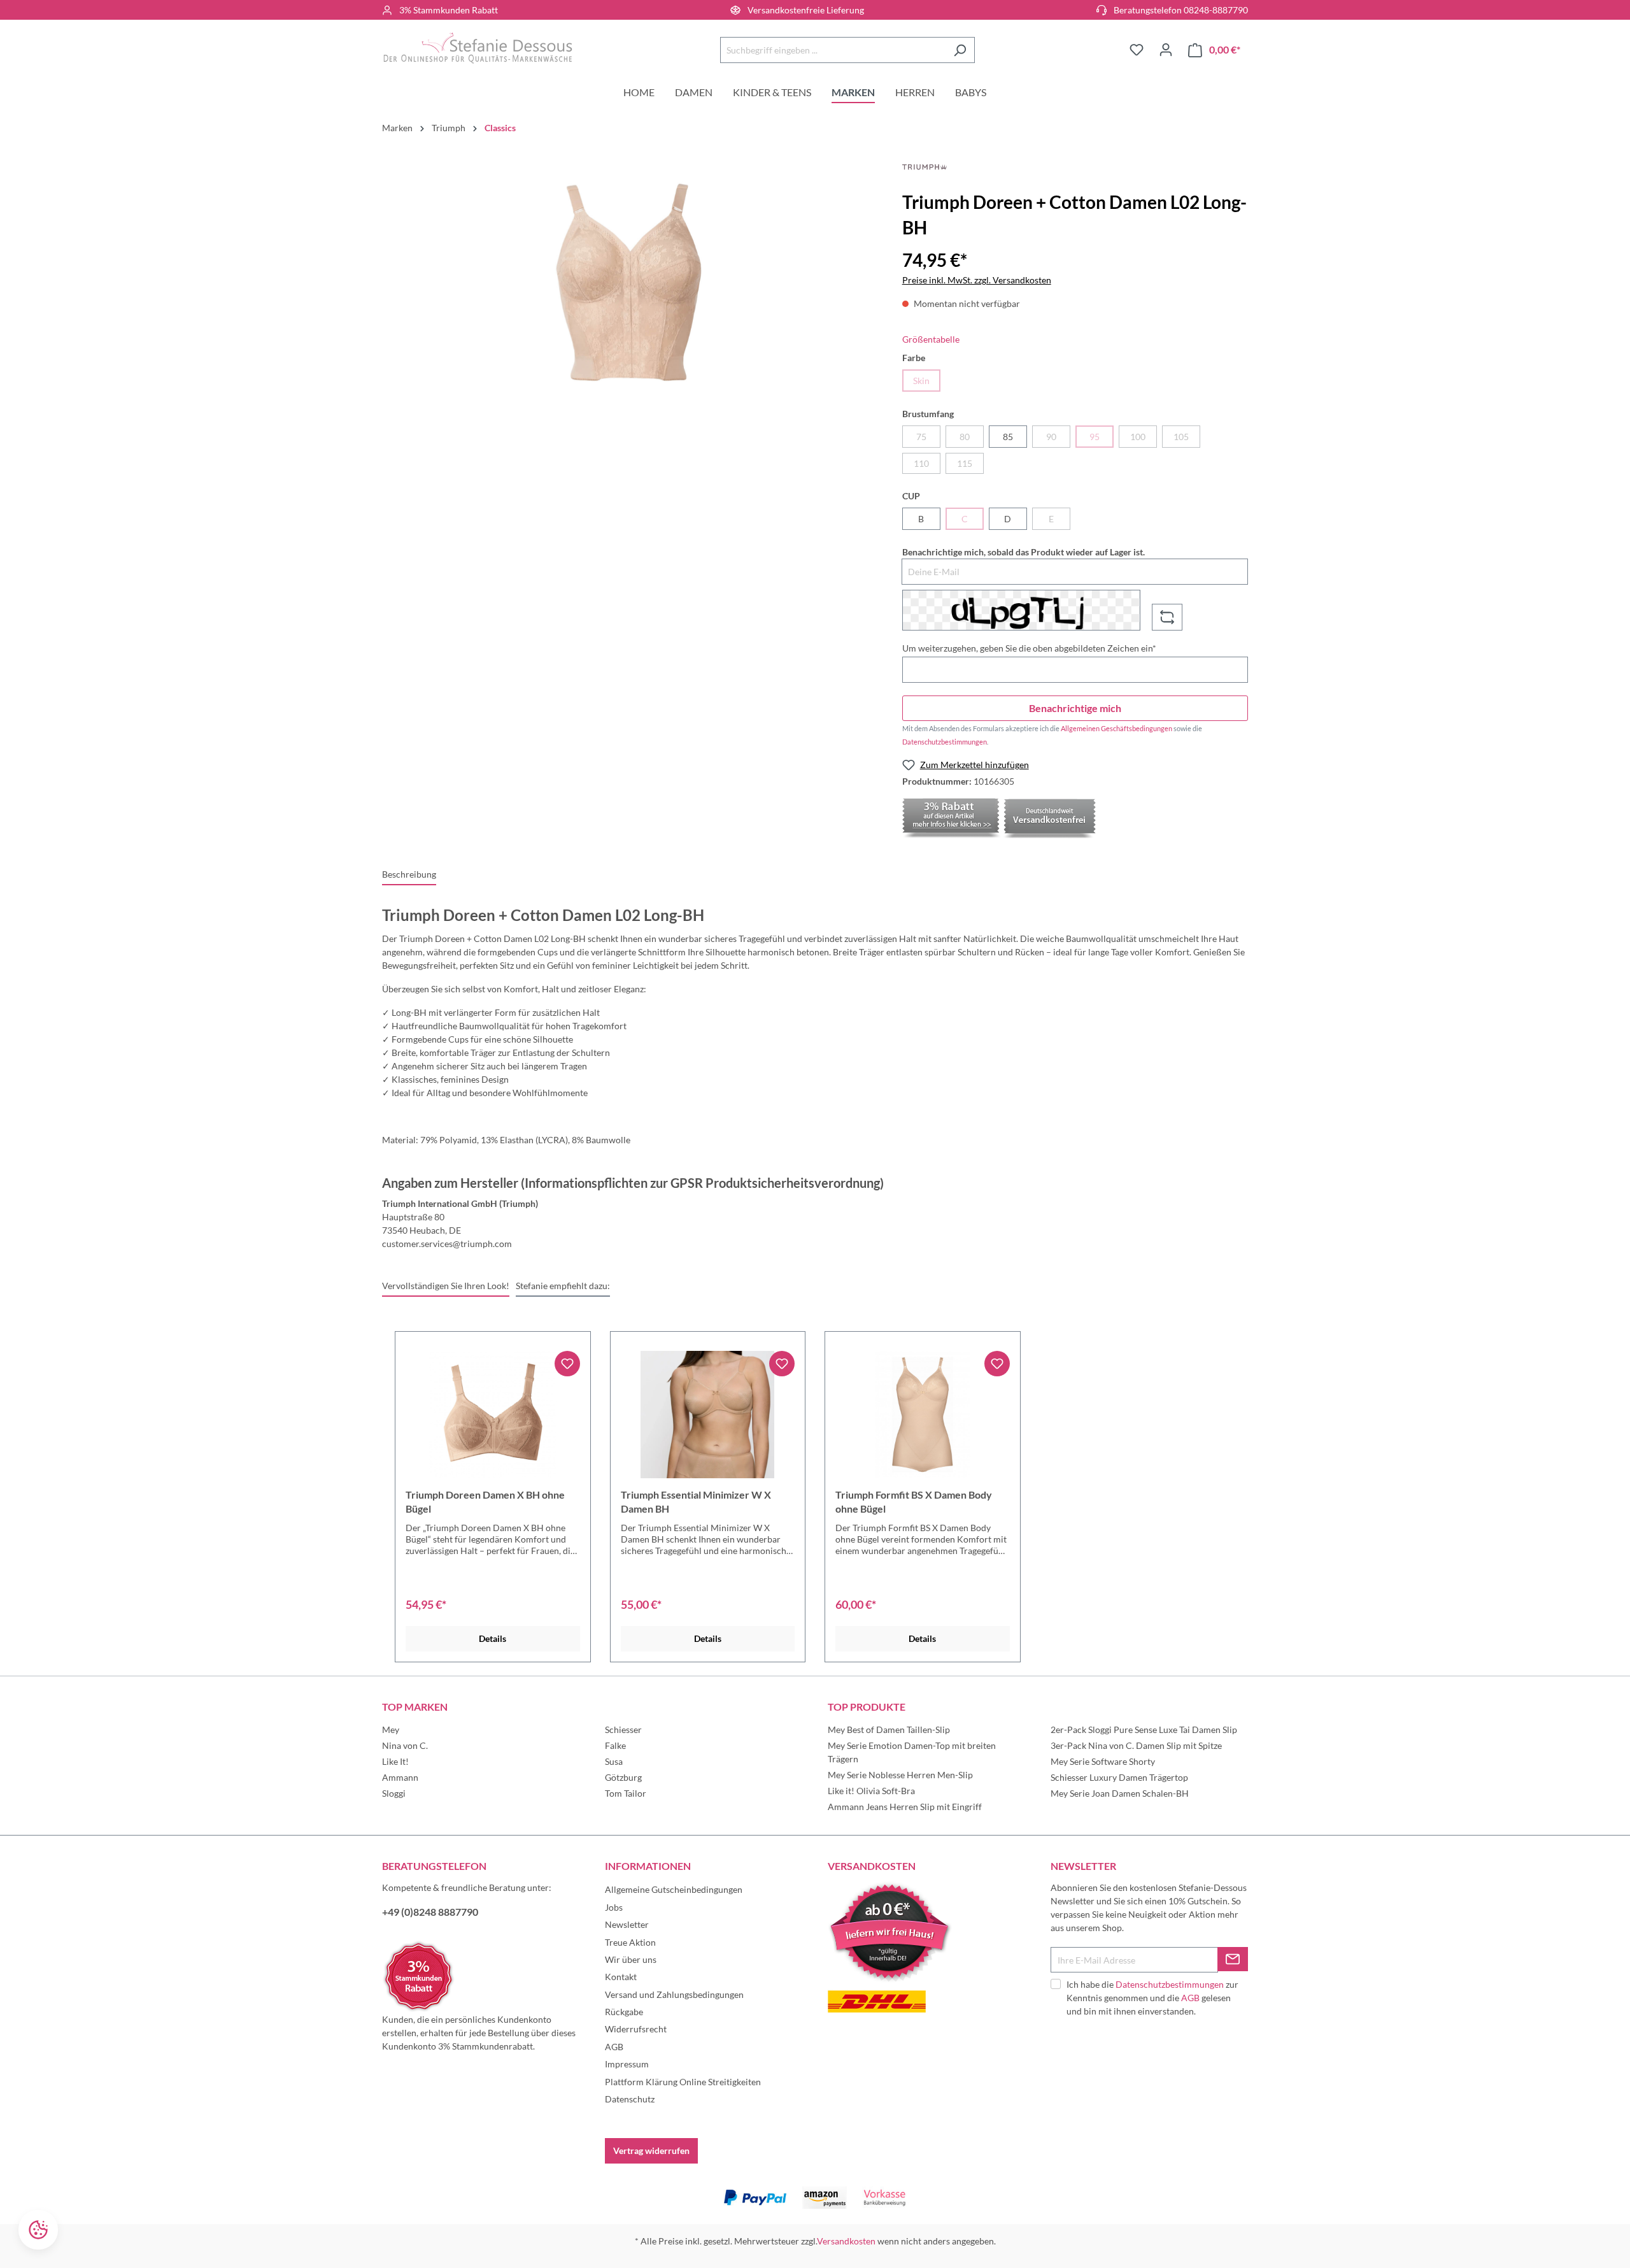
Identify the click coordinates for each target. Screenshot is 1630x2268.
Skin (921, 381)
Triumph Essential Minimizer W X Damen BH (696, 1501)
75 (921, 437)
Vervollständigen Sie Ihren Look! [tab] (446, 1286)
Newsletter (627, 1924)
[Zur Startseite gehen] (478, 48)
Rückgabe (624, 2012)
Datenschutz (630, 2099)
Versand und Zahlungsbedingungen (674, 1994)
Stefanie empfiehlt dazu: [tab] (563, 1286)
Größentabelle (931, 339)
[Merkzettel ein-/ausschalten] (567, 1364)
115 (965, 463)
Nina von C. (405, 1745)
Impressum (627, 2064)
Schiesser (623, 1730)
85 (1008, 437)
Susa (614, 1761)
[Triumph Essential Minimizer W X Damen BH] (708, 1415)
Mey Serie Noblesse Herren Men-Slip (900, 1775)
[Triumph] (925, 166)
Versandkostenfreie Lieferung (806, 10)
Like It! (395, 1761)
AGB (614, 2047)
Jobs (614, 1907)
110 (921, 463)
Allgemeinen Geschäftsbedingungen (1116, 728)
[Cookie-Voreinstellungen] (38, 2230)
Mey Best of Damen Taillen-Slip (889, 1730)
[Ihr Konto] (1166, 50)
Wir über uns (631, 1959)
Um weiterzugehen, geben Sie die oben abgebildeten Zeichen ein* (1029, 648)
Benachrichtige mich (1075, 708)
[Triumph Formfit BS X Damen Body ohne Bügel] (923, 1415)
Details (493, 1638)
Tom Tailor (626, 1793)
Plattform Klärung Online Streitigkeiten (683, 2082)
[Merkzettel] (1137, 50)
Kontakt (621, 1977)
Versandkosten (846, 2241)
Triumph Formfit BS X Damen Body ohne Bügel (914, 1501)
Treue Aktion (630, 1942)
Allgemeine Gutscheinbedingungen (674, 1889)
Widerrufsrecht (636, 2029)
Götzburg (623, 1777)
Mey (391, 1730)
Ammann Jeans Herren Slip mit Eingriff (905, 1807)
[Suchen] (960, 50)
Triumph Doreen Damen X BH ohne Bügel (485, 1501)
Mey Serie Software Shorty (1103, 1761)
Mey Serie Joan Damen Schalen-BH (1120, 1793)
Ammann (400, 1777)
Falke (615, 1745)
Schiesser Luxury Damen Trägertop (1119, 1777)
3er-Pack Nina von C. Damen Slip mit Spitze (1136, 1745)
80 (965, 437)
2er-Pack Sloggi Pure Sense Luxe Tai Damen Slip (1144, 1730)
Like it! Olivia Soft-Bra (871, 1791)
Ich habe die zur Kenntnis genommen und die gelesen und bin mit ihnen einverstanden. (1152, 1998)
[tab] (409, 875)
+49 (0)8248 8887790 (430, 1912)
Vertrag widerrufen (651, 2150)
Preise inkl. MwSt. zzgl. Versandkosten (977, 280)
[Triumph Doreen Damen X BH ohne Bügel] (493, 1415)
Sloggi (394, 1793)
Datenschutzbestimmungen (945, 742)
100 (1138, 437)
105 (1181, 437)
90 (1051, 437)
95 (1095, 437)
